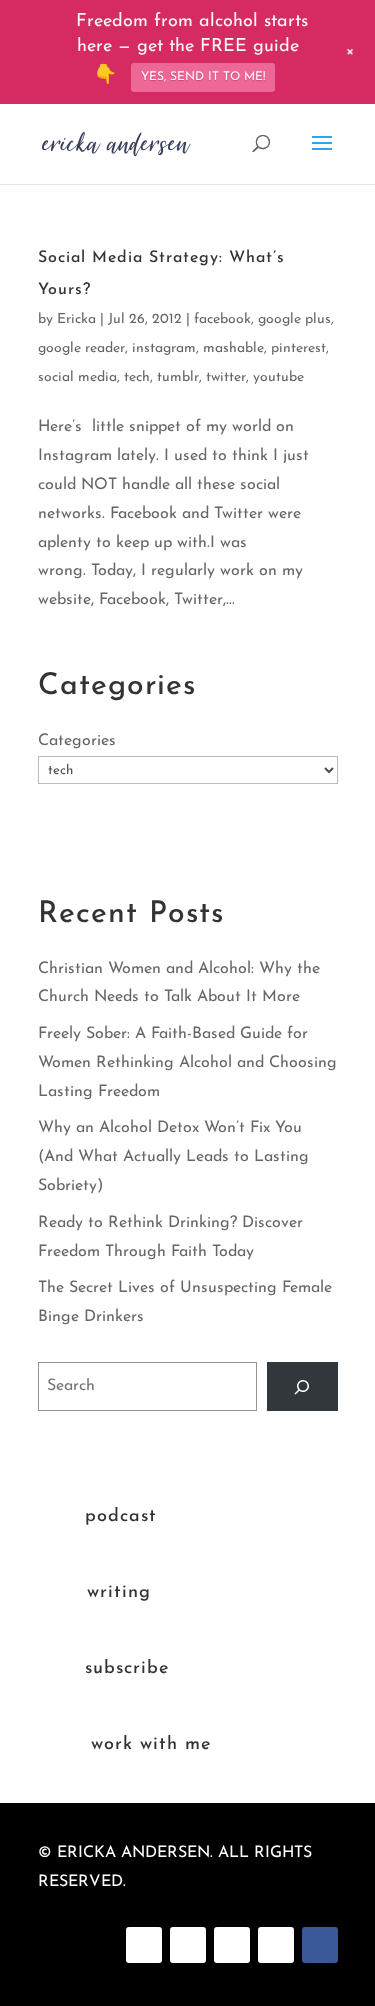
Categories (77, 741)
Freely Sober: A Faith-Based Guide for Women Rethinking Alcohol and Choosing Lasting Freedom (187, 1063)
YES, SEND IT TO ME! (203, 77)
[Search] (302, 1386)
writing (119, 1593)
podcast (121, 1517)
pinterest (298, 348)
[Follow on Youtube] (276, 1945)
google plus (294, 319)
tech (137, 377)
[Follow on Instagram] (232, 1945)
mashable (233, 348)
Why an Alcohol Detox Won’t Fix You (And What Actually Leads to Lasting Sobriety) (173, 1157)
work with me (151, 1745)
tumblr (178, 377)
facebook (222, 319)
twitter (226, 377)
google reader (81, 348)
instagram (164, 348)
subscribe (127, 1669)
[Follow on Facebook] (144, 1945)
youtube (278, 377)
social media (77, 377)
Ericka (76, 319)
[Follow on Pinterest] (188, 1945)
